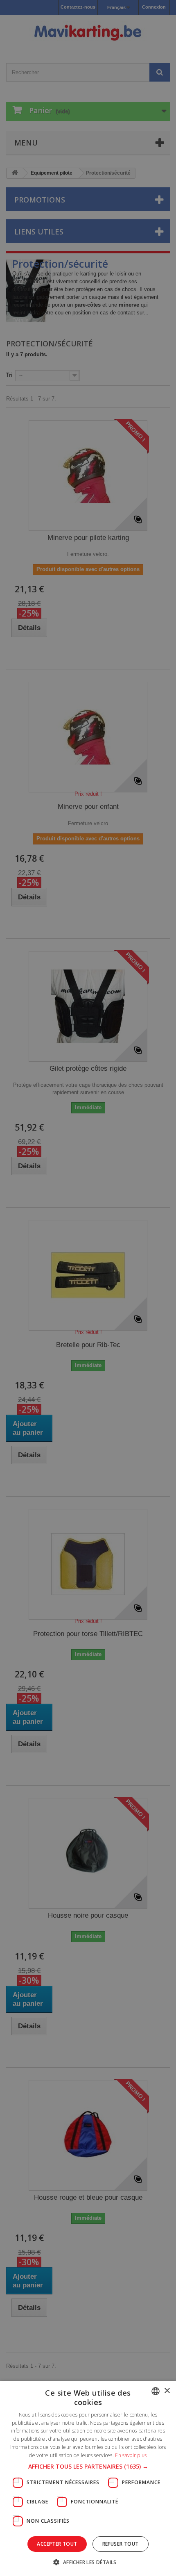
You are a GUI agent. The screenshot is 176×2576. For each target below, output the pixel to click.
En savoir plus (131, 2455)
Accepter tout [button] (57, 2544)
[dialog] (88, 1288)
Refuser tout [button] (121, 2544)
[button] (88, 2467)
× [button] (167, 2391)
